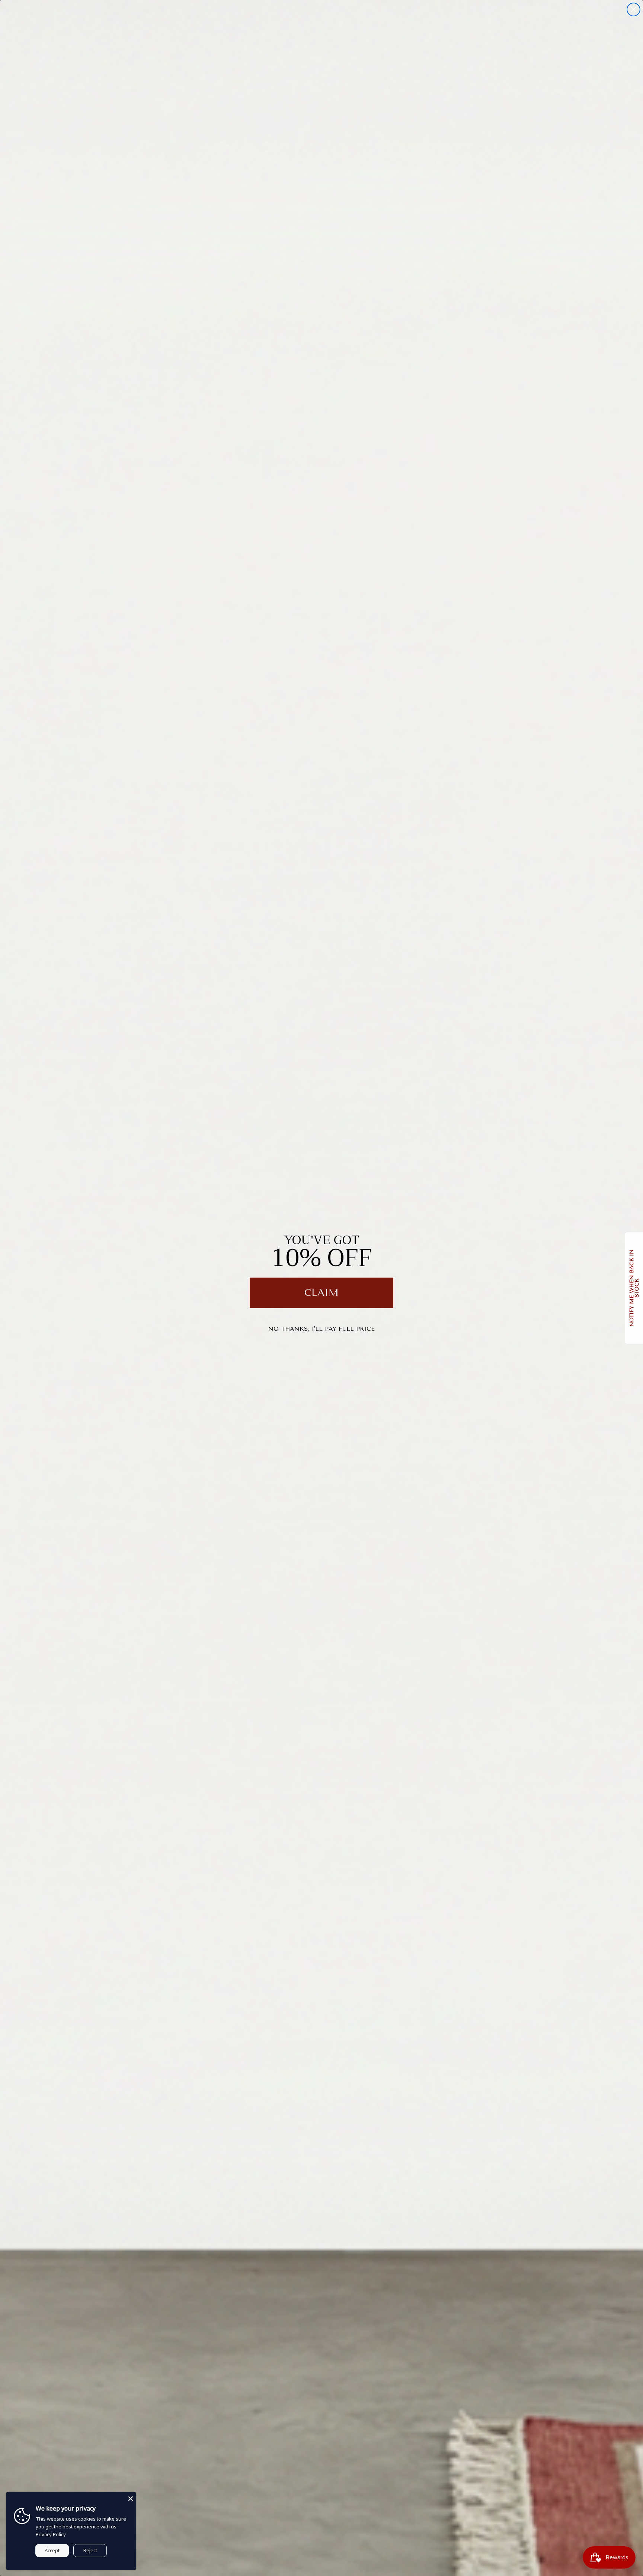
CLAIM (321, 1293)
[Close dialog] (634, 9)
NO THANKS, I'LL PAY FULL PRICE (321, 1329)
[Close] (131, 2498)
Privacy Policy (51, 2534)
